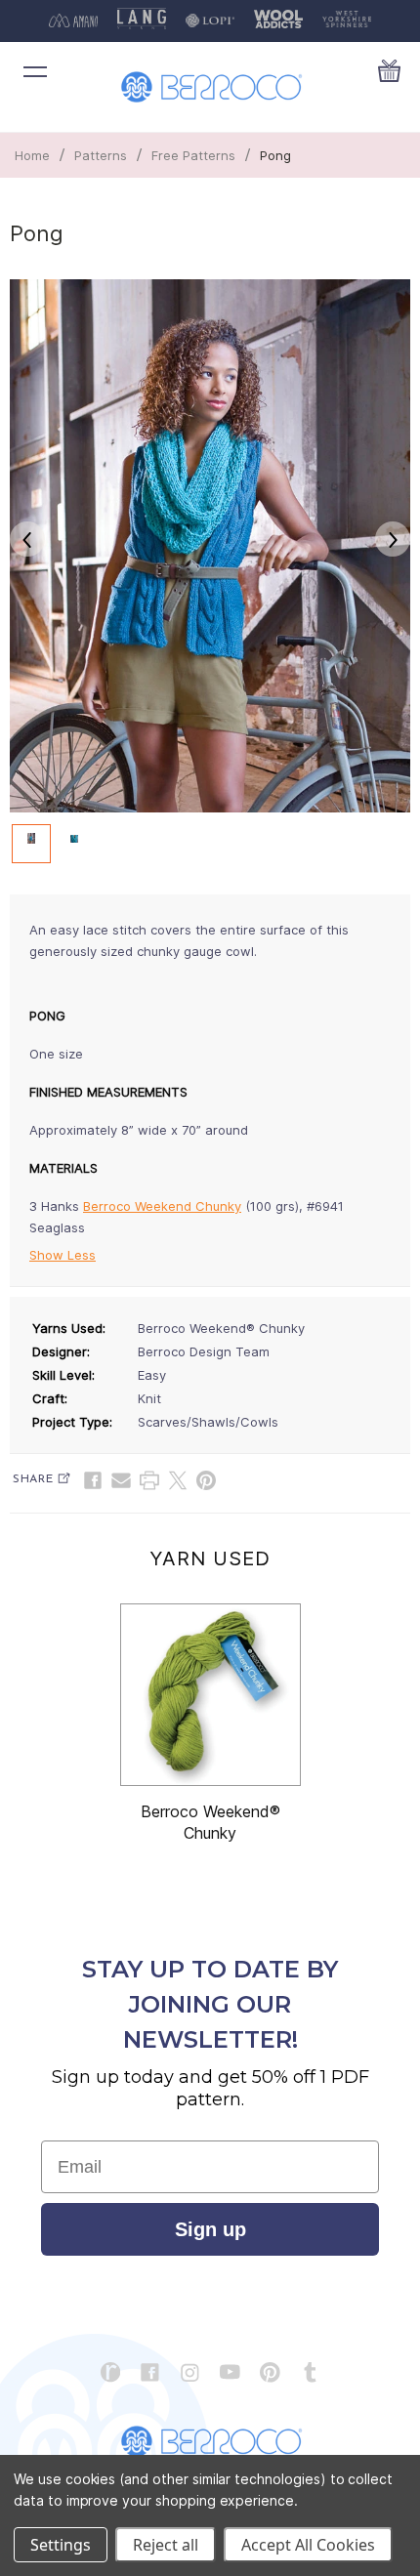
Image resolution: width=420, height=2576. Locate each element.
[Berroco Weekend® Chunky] (210, 1695)
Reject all (166, 2545)
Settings (61, 2545)
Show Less (63, 1255)
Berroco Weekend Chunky (162, 1206)
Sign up (210, 2229)
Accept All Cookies (308, 2545)
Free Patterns (193, 155)
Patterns (101, 155)
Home (32, 155)
